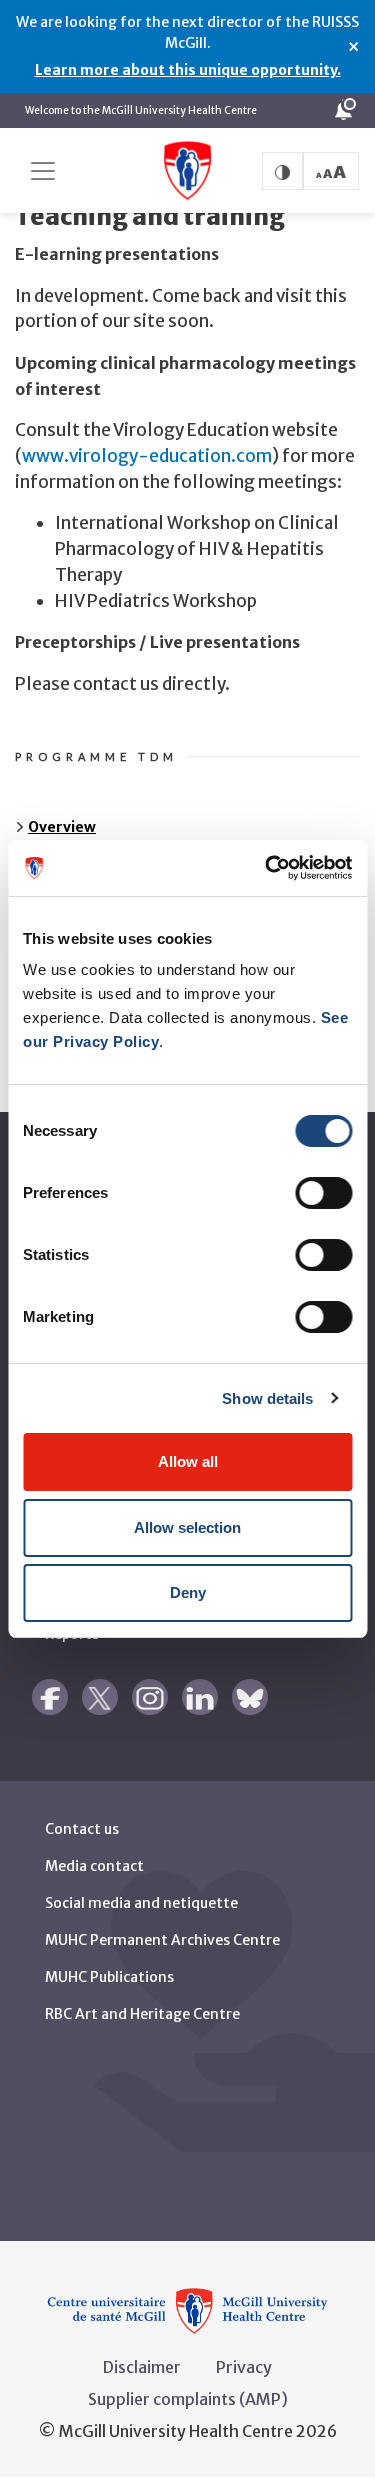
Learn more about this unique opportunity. (188, 70)
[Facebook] (50, 1697)
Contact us (82, 1829)
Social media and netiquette (141, 1903)
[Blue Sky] (250, 1697)
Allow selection (187, 1527)
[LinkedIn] (200, 1697)
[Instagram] (150, 1697)
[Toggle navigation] (43, 171)
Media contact (94, 1866)
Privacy (244, 2367)
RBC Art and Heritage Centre (142, 2014)
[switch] (323, 1193)
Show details (267, 1398)
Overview (62, 827)
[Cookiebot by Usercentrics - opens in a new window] (267, 868)
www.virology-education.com (147, 456)
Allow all (188, 1461)
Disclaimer (142, 2367)
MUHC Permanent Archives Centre (162, 1940)
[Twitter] (100, 1697)
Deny (188, 1592)
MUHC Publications (109, 1977)
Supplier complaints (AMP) (188, 2399)
